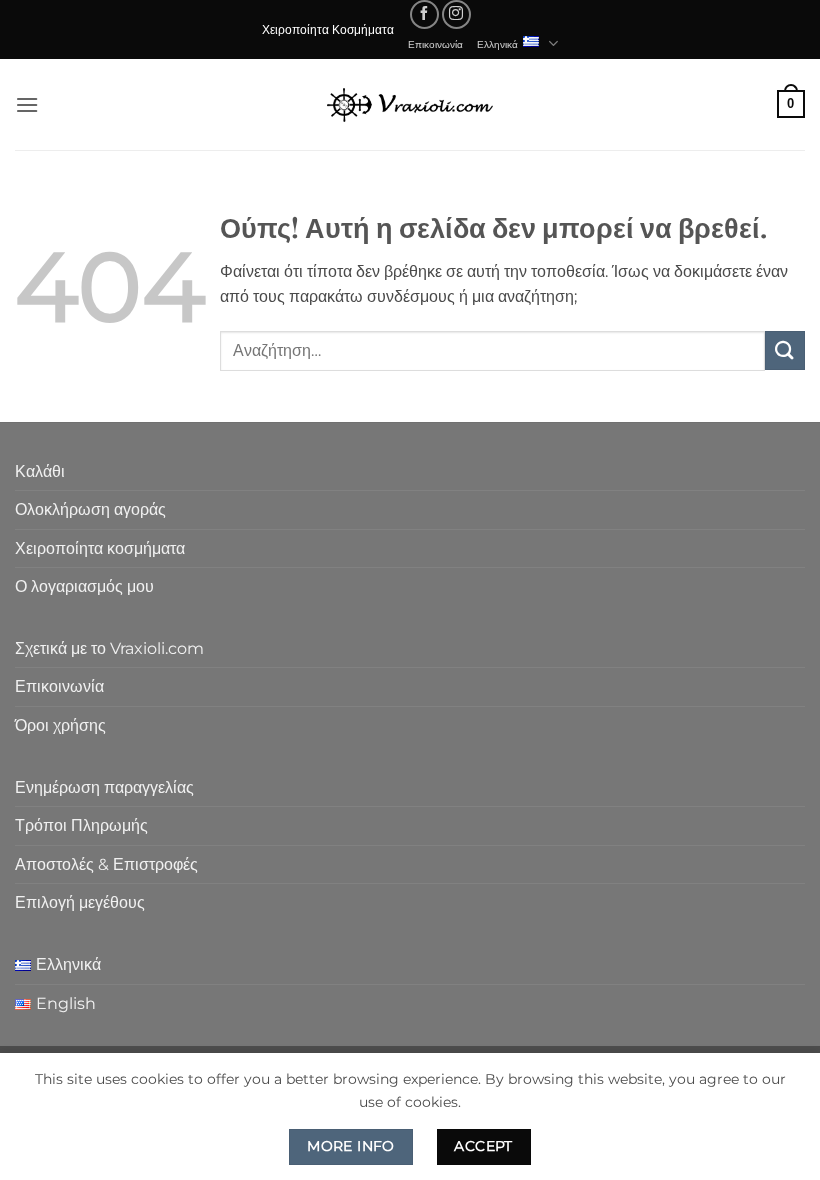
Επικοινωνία (435, 44)
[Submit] (785, 350)
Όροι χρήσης (60, 725)
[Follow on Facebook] (424, 14)
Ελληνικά (497, 44)
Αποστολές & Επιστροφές (106, 864)
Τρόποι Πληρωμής (81, 825)
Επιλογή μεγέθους (80, 902)
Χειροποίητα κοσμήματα (100, 548)
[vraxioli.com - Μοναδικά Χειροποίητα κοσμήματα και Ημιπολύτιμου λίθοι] (410, 104)
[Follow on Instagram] (456, 14)
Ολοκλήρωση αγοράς (90, 509)
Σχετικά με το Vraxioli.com (109, 648)
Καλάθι (40, 471)
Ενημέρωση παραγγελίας (104, 787)
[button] (27, 104)
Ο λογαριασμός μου (84, 586)
